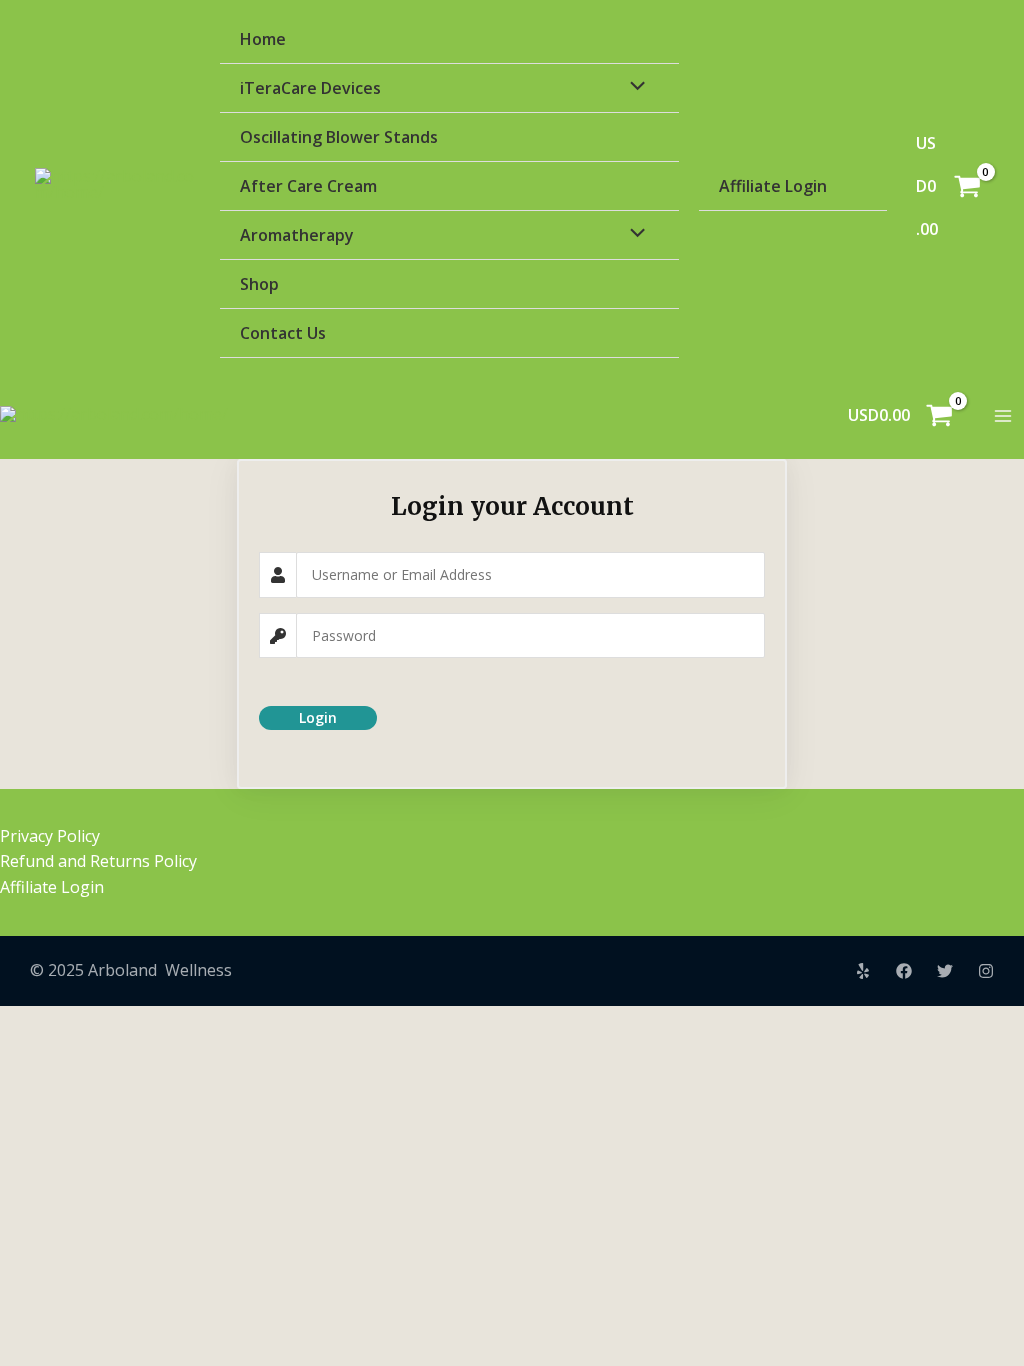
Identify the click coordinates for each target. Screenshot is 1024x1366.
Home (263, 39)
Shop (259, 284)
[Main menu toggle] (1003, 416)
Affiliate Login (773, 186)
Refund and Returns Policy (98, 861)
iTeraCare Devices (310, 88)
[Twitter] (945, 971)
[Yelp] (863, 971)
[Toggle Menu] (632, 87)
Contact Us (283, 333)
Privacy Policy (50, 836)
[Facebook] (904, 971)
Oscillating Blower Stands (339, 137)
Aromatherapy (297, 235)
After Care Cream (308, 186)
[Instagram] (986, 971)
